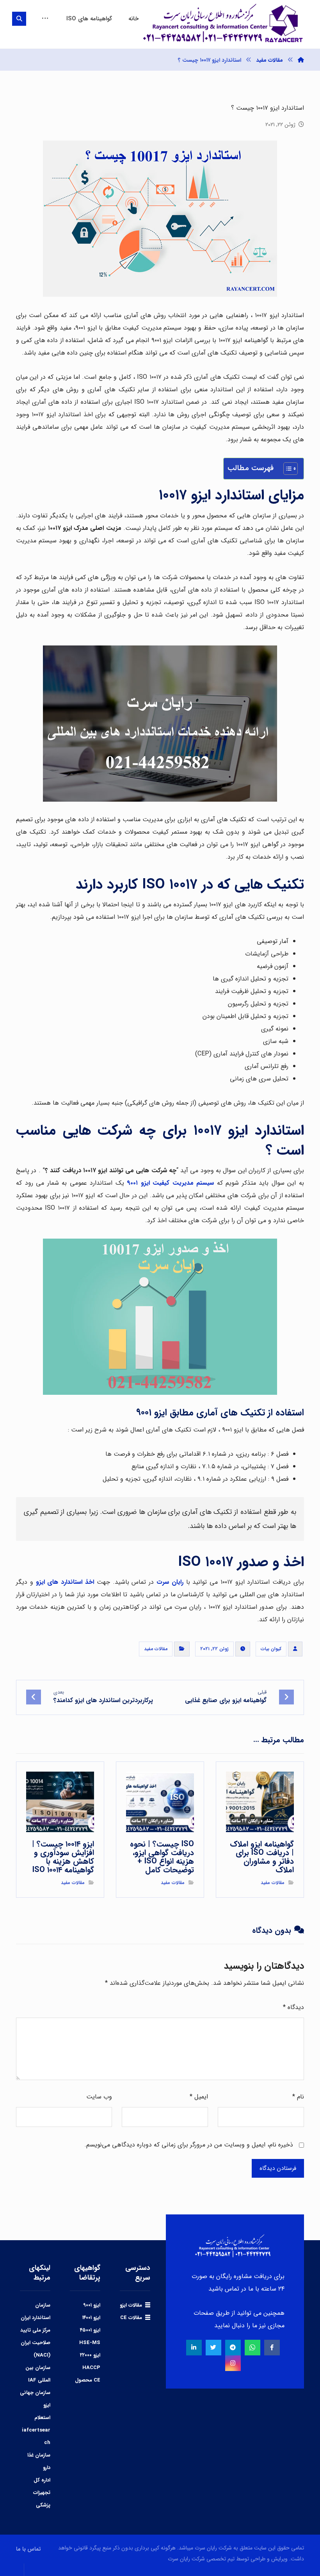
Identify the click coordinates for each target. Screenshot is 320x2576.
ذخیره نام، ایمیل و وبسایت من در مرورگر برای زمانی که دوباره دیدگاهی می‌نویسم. (189, 2145)
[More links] (45, 19)
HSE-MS (90, 2343)
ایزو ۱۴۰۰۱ (91, 2318)
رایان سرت (170, 1582)
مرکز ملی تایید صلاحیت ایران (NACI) (35, 2343)
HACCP (91, 2368)
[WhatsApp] (252, 2348)
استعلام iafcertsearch (36, 2430)
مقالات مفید (156, 1649)
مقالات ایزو (131, 2305)
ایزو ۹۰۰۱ (92, 2305)
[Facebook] (272, 2348)
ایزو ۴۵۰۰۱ (90, 2330)
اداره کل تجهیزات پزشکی (42, 2493)
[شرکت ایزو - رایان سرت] (301, 60)
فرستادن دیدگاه (278, 2168)
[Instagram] (233, 2363)
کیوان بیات (271, 1649)
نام (298, 2097)
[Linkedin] (194, 2348)
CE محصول (88, 2380)
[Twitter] (213, 2348)
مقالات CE (131, 2318)
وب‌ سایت (99, 2097)
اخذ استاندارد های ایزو (65, 1582)
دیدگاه (293, 2007)
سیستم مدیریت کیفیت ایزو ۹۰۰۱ (170, 1183)
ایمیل (199, 2097)
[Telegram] (233, 2348)
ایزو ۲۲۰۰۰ (90, 2355)
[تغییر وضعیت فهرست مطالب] (287, 469)
